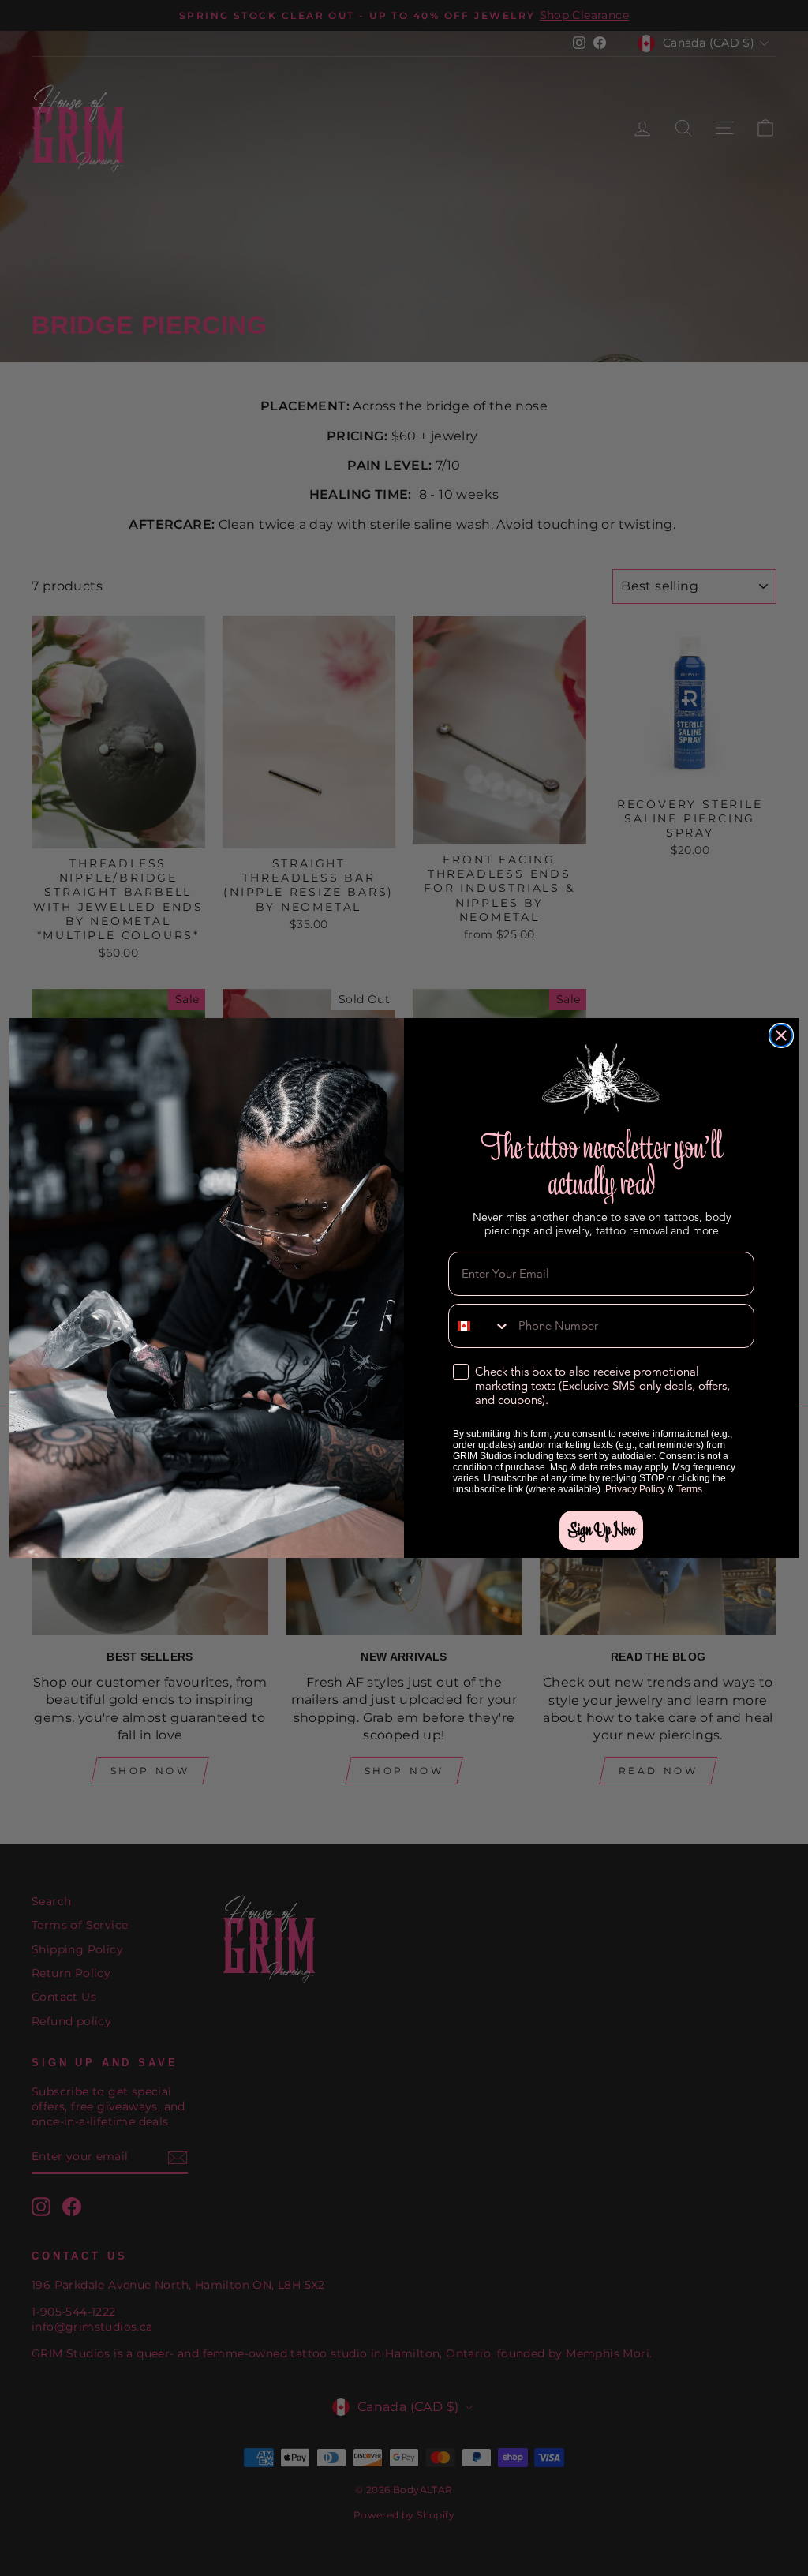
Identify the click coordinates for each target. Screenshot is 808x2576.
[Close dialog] (781, 1035)
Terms (689, 1489)
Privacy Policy (635, 1489)
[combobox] (480, 1326)
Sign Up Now (601, 1530)
